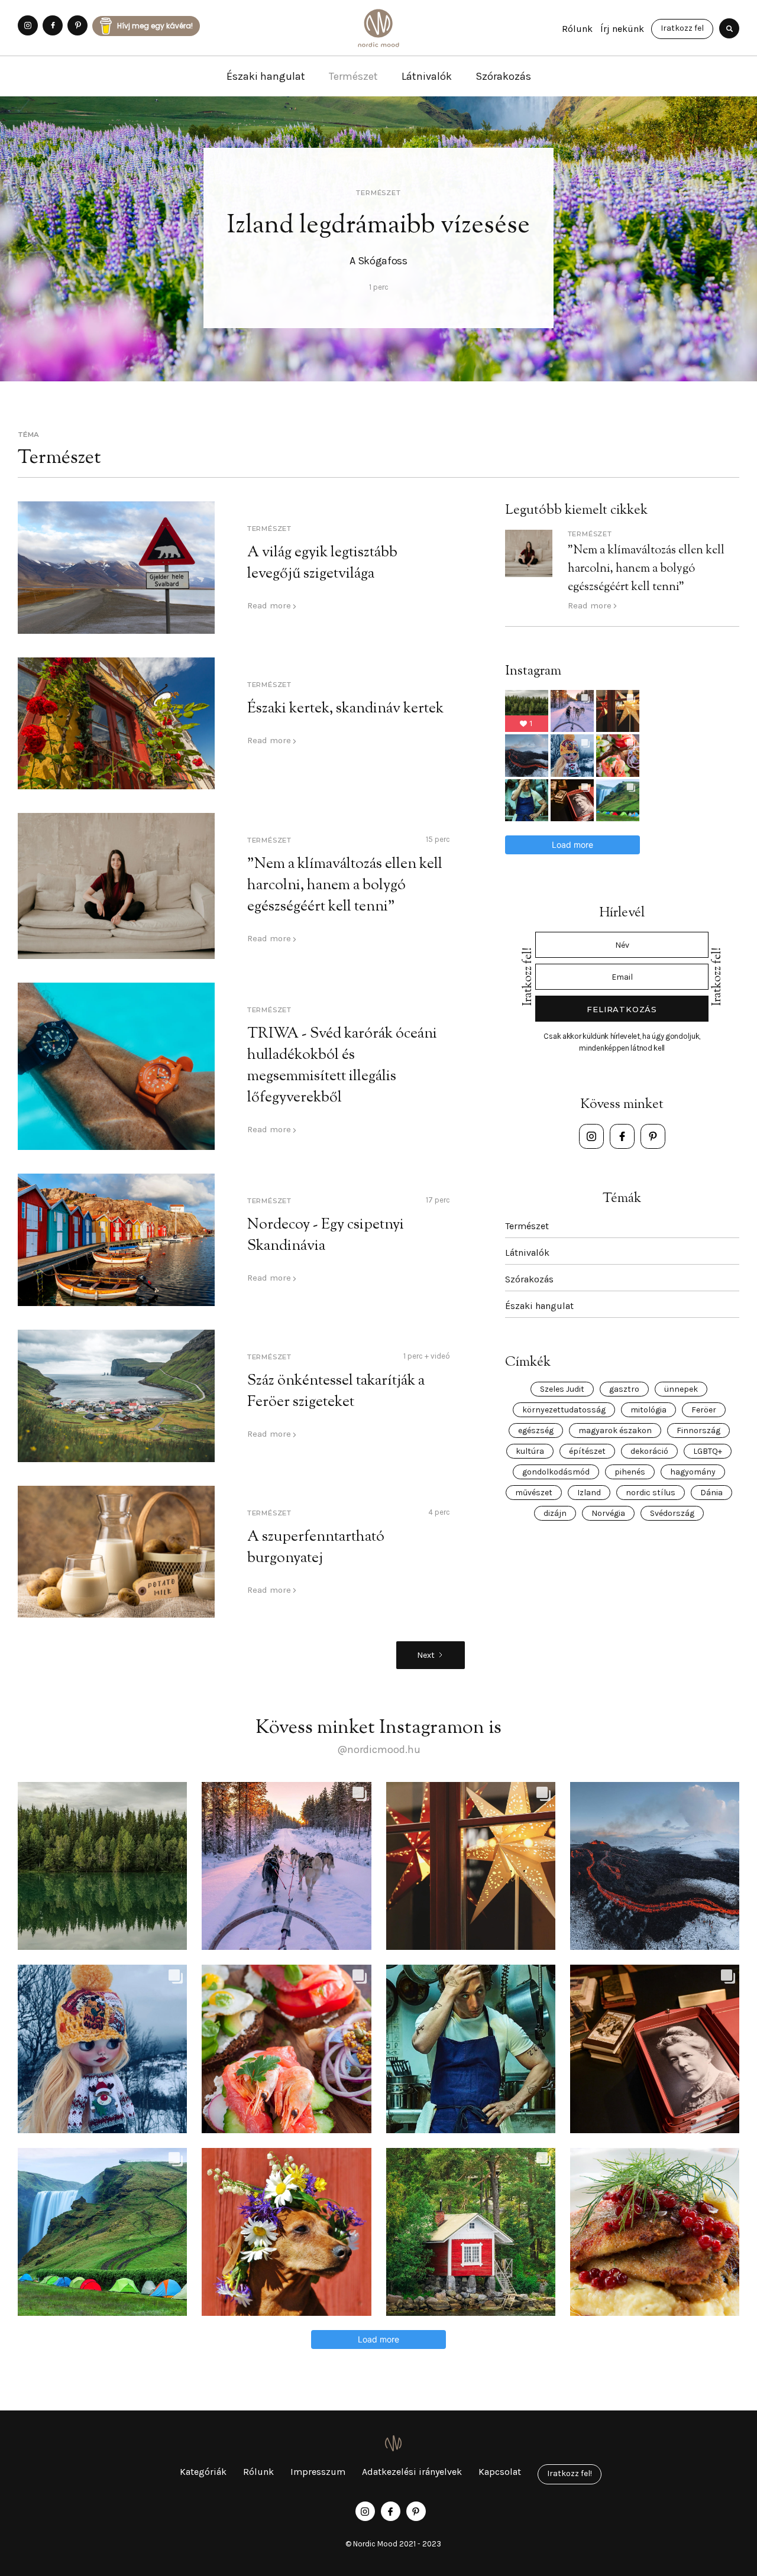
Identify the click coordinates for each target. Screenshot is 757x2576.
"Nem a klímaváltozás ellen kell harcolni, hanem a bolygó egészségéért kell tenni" (345, 886)
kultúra (530, 1451)
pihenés (630, 1472)
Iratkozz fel (682, 28)
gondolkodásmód (556, 1472)
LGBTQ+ (708, 1451)
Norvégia (608, 1513)
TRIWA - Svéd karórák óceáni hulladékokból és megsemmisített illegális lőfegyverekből (342, 1066)
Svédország (672, 1513)
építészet (587, 1451)
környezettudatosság (564, 1410)
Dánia (711, 1493)
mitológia (648, 1410)
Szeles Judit (562, 1389)
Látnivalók (427, 76)
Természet (353, 76)
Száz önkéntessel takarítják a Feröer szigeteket (336, 1392)
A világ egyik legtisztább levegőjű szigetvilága (322, 563)
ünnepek (681, 1389)
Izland (589, 1493)
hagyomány (693, 1472)
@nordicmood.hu (379, 1749)
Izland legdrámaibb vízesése (378, 226)
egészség (536, 1430)
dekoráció (649, 1451)
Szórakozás (503, 76)
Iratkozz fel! (570, 2473)
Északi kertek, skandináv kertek (345, 709)
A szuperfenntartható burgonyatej (316, 1548)
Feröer (704, 1410)
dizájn (555, 1513)
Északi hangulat (266, 76)
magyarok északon (615, 1430)
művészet (534, 1493)
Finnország (698, 1430)
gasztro (624, 1389)
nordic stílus (651, 1493)
